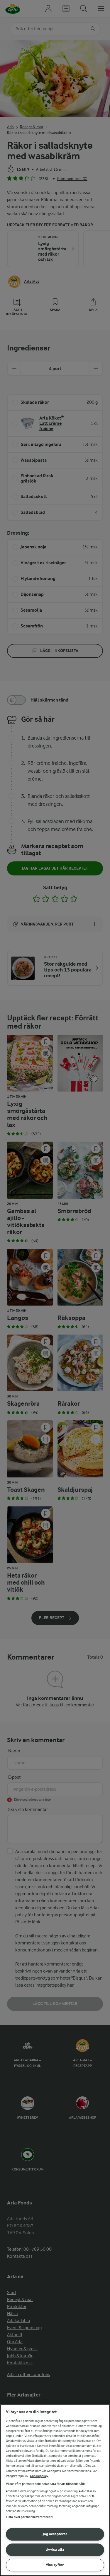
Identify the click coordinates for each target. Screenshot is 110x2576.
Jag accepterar (55, 2534)
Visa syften (55, 2565)
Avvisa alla (55, 2550)
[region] (55, 2490)
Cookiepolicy (39, 2476)
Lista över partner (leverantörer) (29, 2517)
